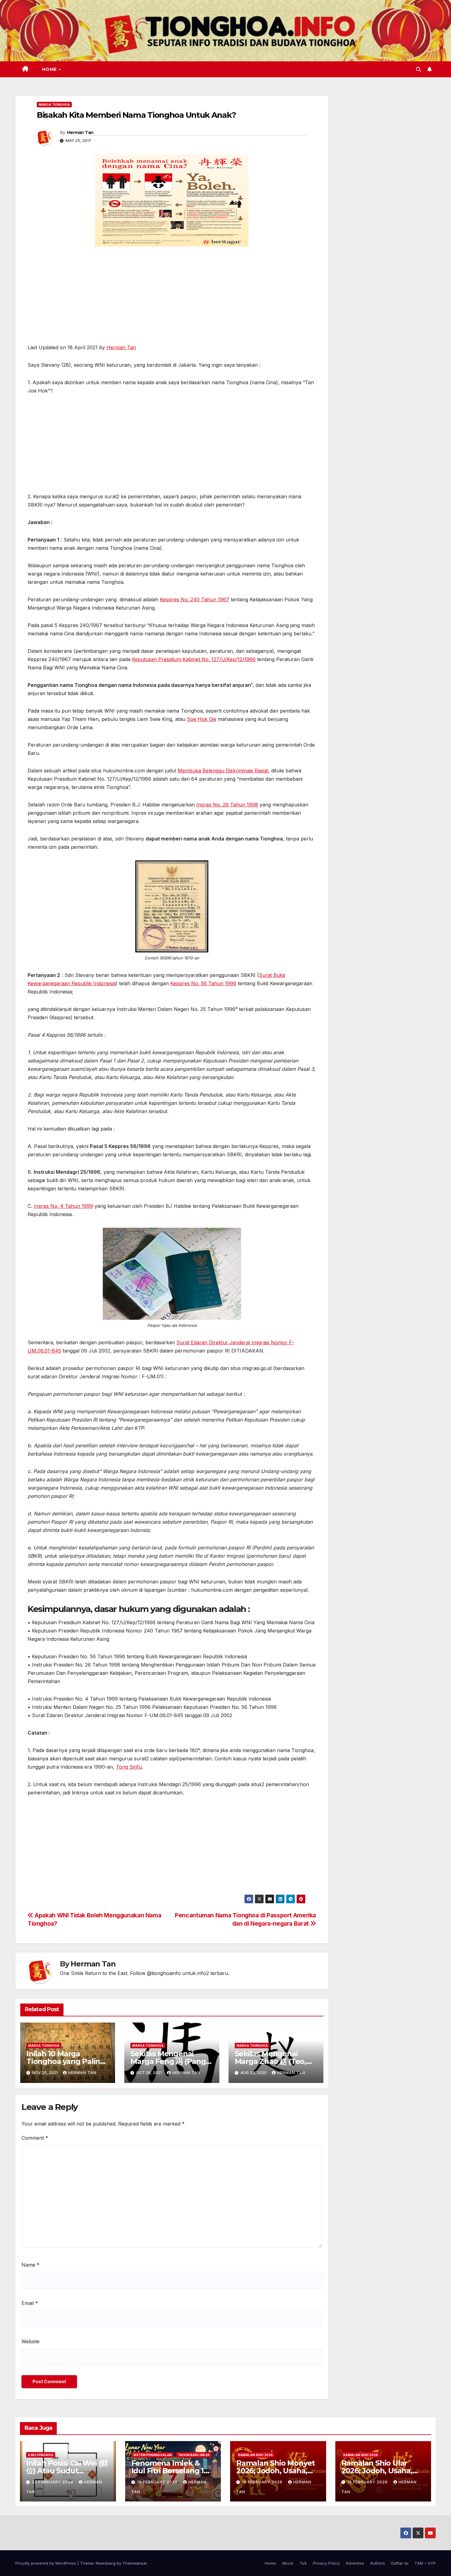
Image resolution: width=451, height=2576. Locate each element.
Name (31, 2265)
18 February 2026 (263, 2482)
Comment (35, 2138)
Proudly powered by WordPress (46, 2563)
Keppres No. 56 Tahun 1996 (203, 983)
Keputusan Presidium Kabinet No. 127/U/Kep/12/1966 (194, 659)
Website (31, 2341)
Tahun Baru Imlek (194, 2455)
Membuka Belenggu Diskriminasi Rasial (223, 771)
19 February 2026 (158, 2482)
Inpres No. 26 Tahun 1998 (227, 805)
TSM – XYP (425, 2563)
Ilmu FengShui (41, 2455)
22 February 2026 (53, 2482)
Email (30, 2303)
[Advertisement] (172, 298)
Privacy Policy (326, 2563)
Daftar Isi (400, 2563)
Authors (378, 2563)
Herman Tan (80, 132)
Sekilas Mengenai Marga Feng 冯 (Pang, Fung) (169, 2061)
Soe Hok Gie (202, 719)
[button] (418, 69)
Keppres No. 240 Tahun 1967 (195, 599)
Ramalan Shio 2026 (255, 2455)
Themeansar (135, 2563)
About (288, 2563)
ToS (303, 2563)
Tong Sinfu (129, 1767)
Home (50, 69)
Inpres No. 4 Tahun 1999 (63, 1206)
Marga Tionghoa (54, 105)
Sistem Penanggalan (152, 2455)
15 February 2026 (368, 2482)
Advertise (355, 2563)
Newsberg (106, 2563)
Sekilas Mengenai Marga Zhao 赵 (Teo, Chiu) (270, 2061)
